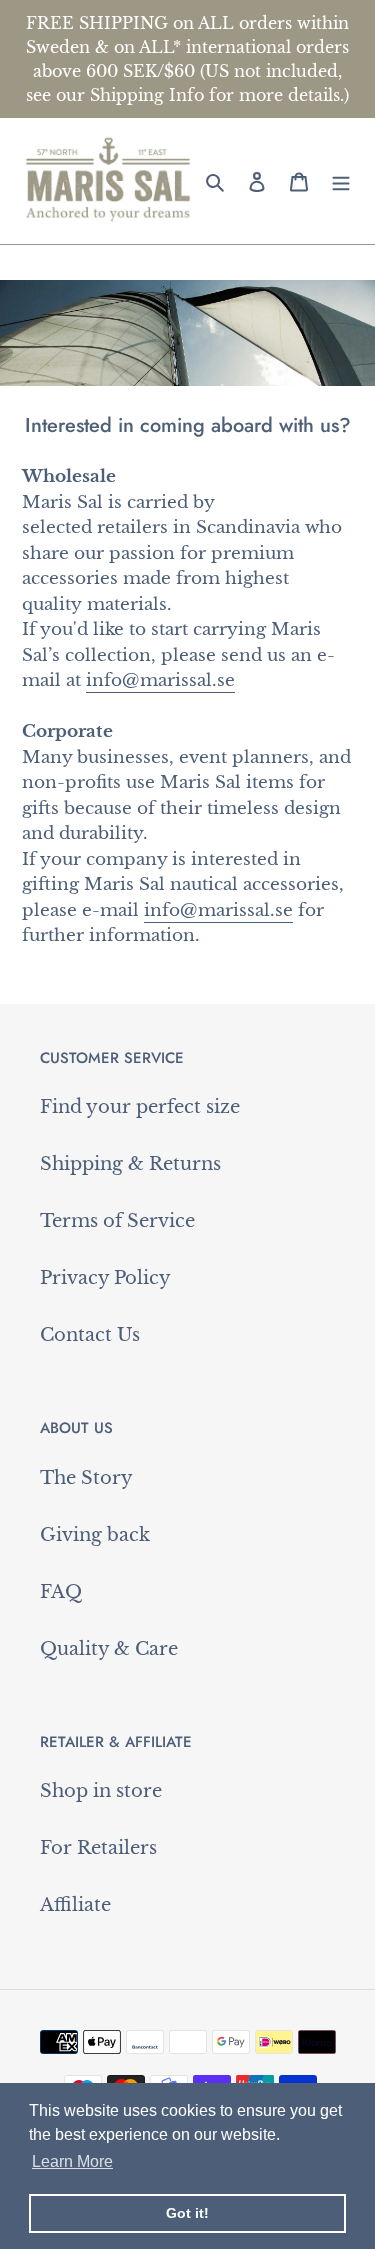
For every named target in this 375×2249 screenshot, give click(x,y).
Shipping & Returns (130, 1164)
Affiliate (75, 1905)
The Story (86, 1478)
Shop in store (101, 1791)
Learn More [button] (72, 2161)
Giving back (95, 1535)
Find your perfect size (140, 1107)
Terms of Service (117, 1221)
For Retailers (98, 1848)
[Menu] (341, 180)
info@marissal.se (160, 680)
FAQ (61, 1592)
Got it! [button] (187, 2213)
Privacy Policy (105, 1278)
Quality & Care (109, 1649)
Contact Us (90, 1335)
